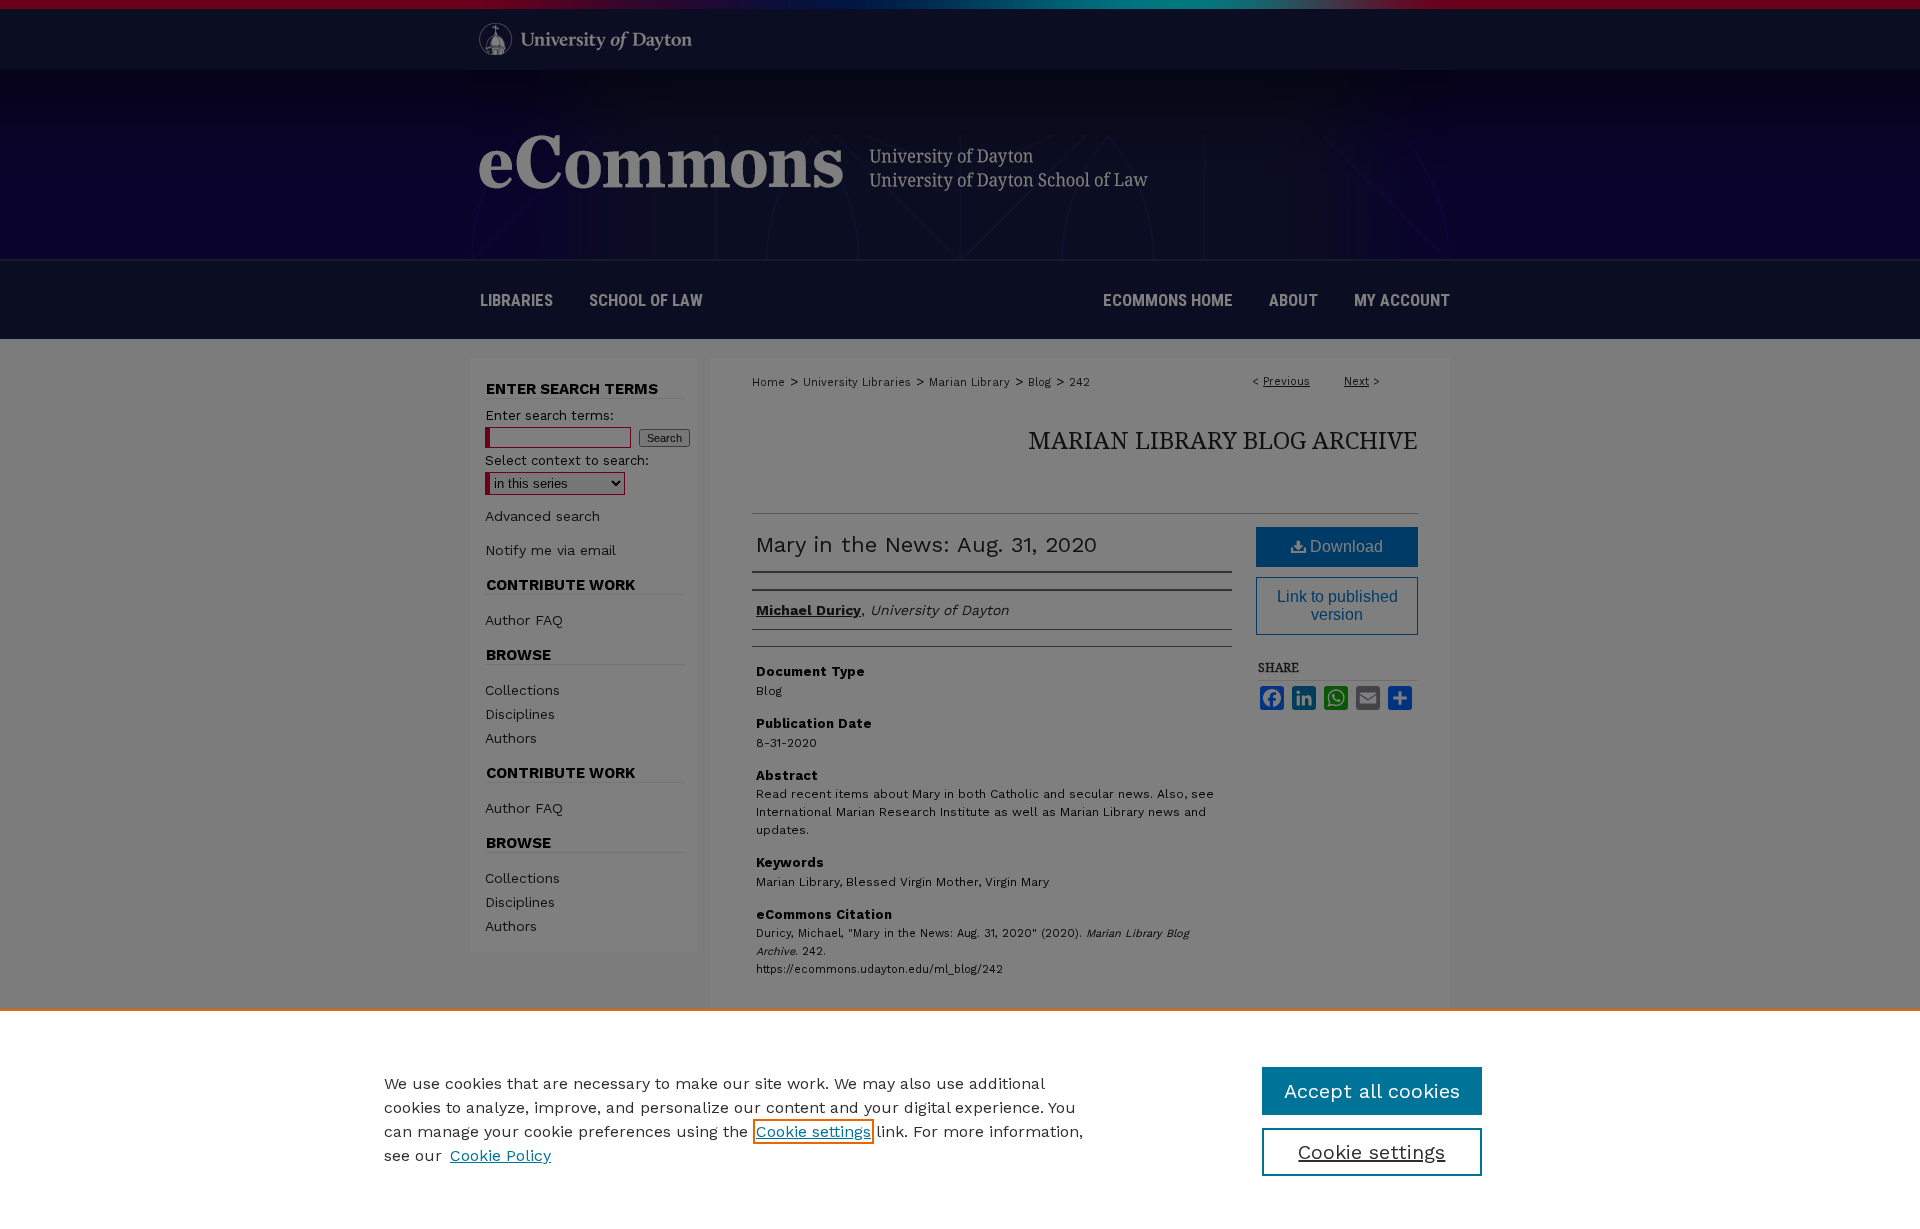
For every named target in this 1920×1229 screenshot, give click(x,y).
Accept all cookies (1372, 1091)
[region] (960, 1119)
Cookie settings (813, 1131)
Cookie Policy (500, 1155)
